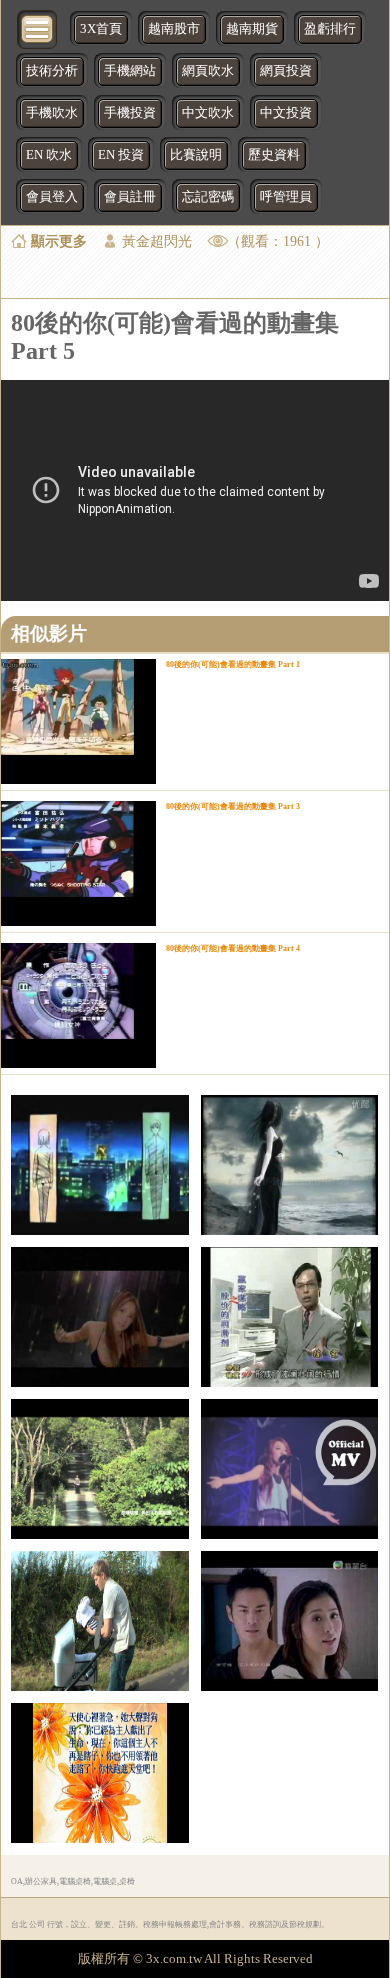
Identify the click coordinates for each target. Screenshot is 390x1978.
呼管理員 (286, 197)
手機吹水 (52, 113)
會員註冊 (130, 197)
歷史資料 (274, 155)
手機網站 (130, 71)
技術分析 (52, 71)
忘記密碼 (208, 197)
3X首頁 (101, 29)
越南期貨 (252, 29)
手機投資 (130, 113)
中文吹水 (208, 113)
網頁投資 (286, 71)
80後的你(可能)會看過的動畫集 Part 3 (233, 806)
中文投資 (286, 113)
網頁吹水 (208, 71)
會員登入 (52, 197)
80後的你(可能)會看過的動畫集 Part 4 (233, 948)
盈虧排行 (330, 29)
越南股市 (174, 29)
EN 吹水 (49, 155)
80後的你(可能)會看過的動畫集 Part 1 (233, 664)
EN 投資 (121, 155)
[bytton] (38, 27)
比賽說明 (196, 155)
